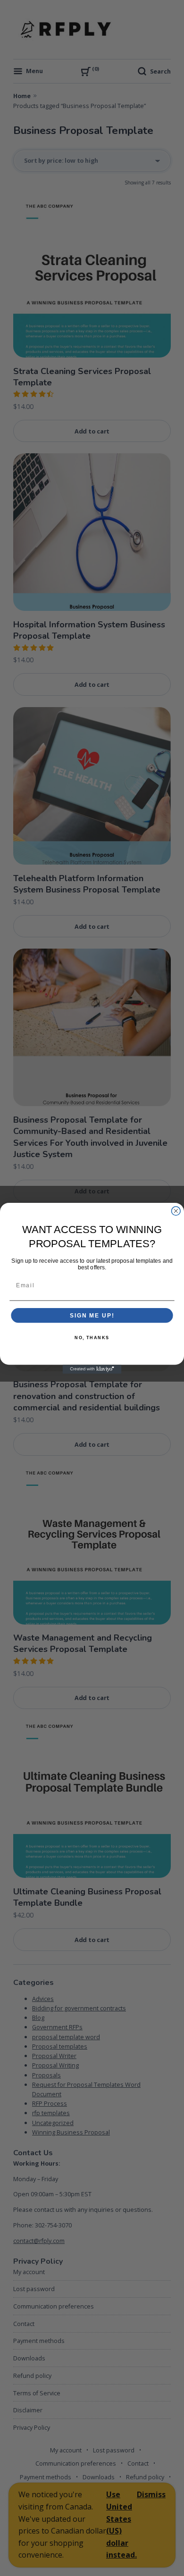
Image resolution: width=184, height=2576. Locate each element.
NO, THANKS (92, 1338)
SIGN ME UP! (92, 1315)
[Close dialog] (176, 1211)
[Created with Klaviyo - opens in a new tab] (92, 1369)
